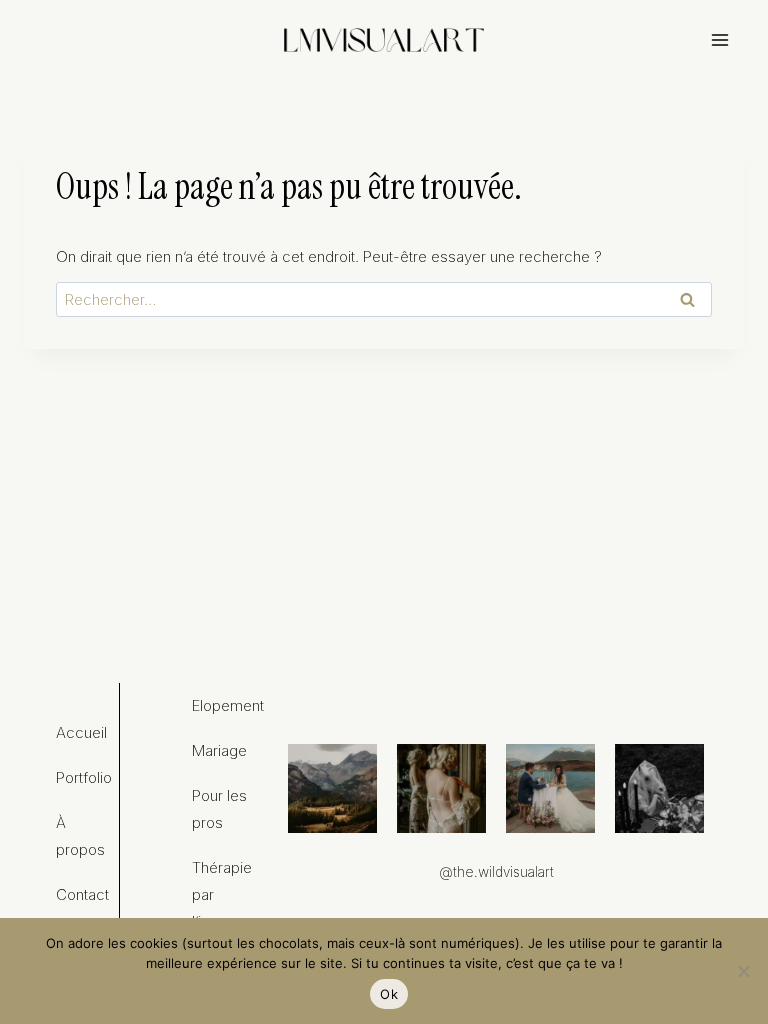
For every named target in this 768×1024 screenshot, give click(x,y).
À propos (80, 836)
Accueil (81, 732)
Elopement (224, 705)
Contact (82, 894)
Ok (389, 994)
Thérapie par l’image (222, 894)
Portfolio (84, 777)
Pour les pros (219, 809)
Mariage (219, 750)
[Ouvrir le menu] (719, 39)
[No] (743, 971)
